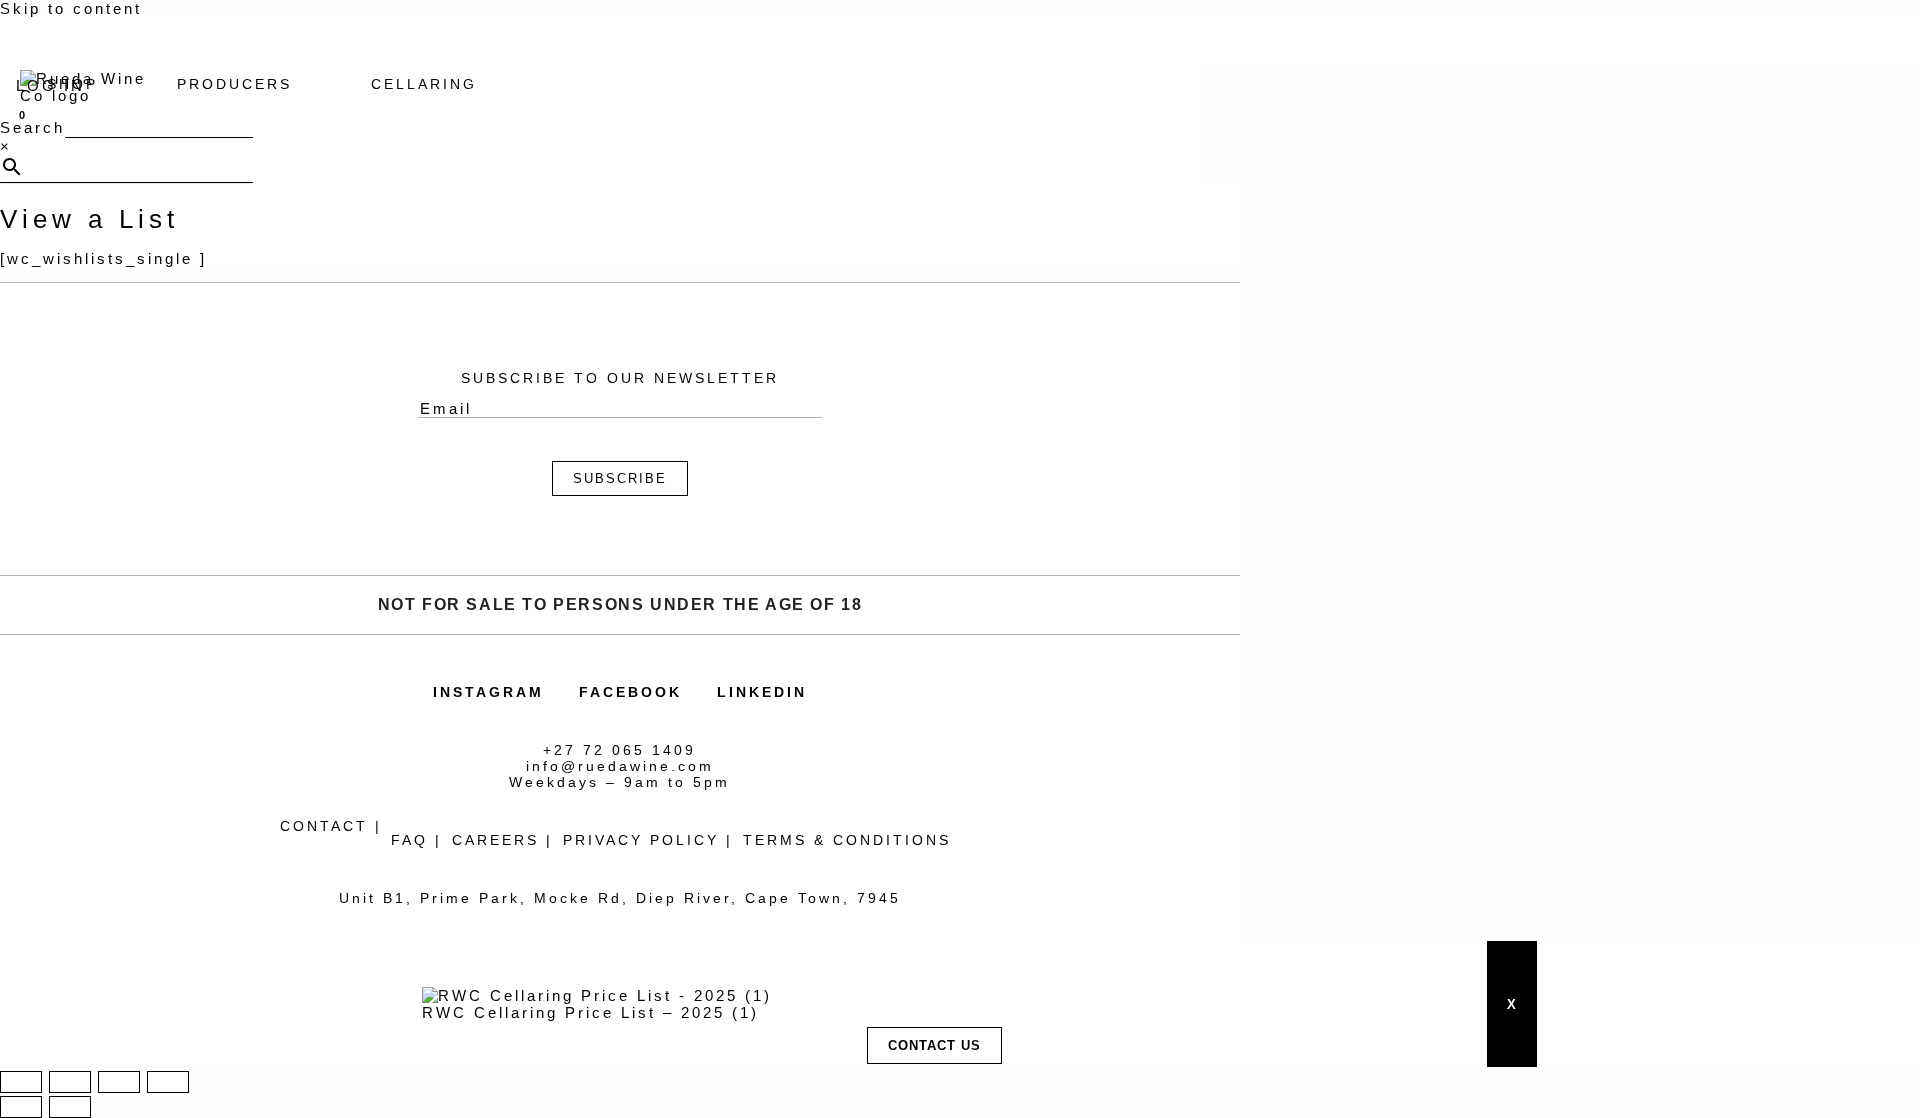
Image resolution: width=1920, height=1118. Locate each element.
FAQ (409, 840)
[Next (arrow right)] (70, 1107)
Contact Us (934, 1045)
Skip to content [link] (71, 8)
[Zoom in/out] (21, 1082)
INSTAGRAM (488, 692)
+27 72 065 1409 (619, 750)
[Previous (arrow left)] (21, 1107)
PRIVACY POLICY (641, 840)
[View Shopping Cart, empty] (20, 112)
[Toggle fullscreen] (70, 1082)
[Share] (119, 1082)
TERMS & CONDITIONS (847, 840)
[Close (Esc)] (168, 1082)
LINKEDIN (762, 692)
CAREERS (495, 840)
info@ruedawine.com (620, 766)
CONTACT (324, 826)
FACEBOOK (630, 692)
